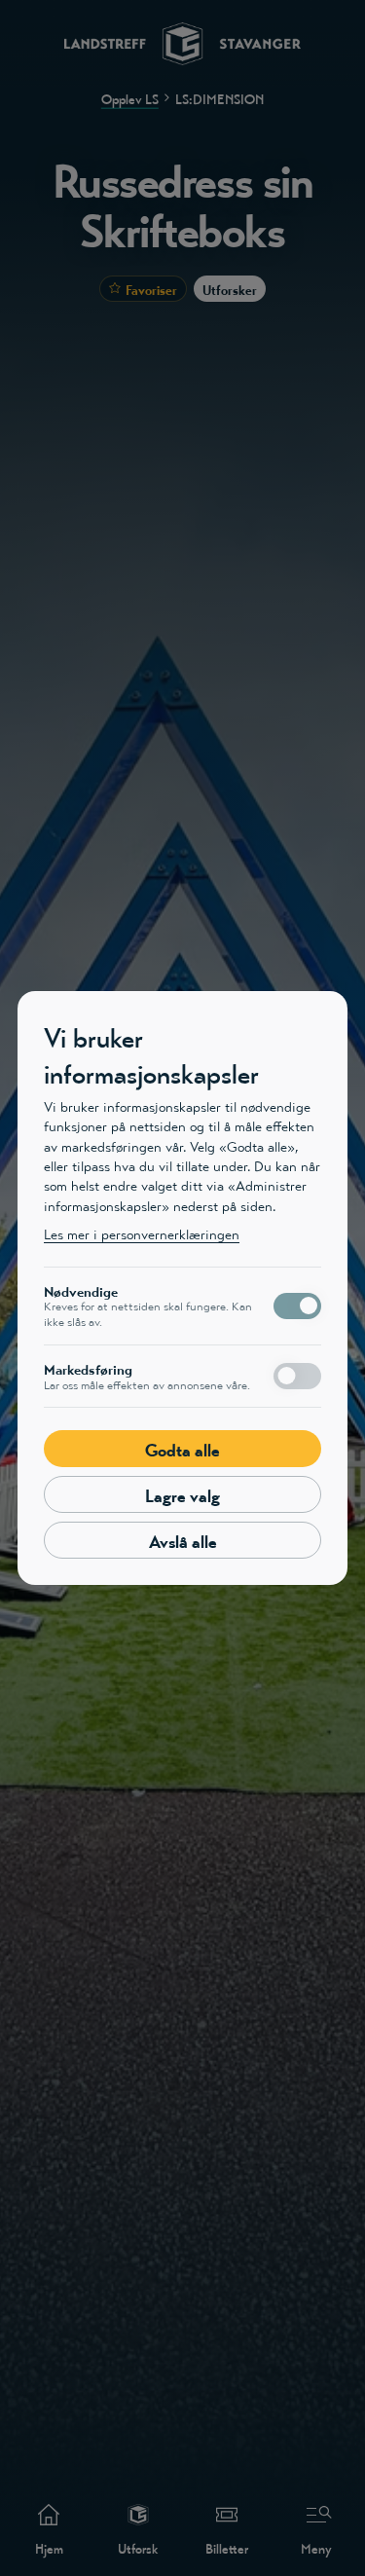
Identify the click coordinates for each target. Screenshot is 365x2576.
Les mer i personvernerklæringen (142, 1234)
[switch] (298, 1306)
